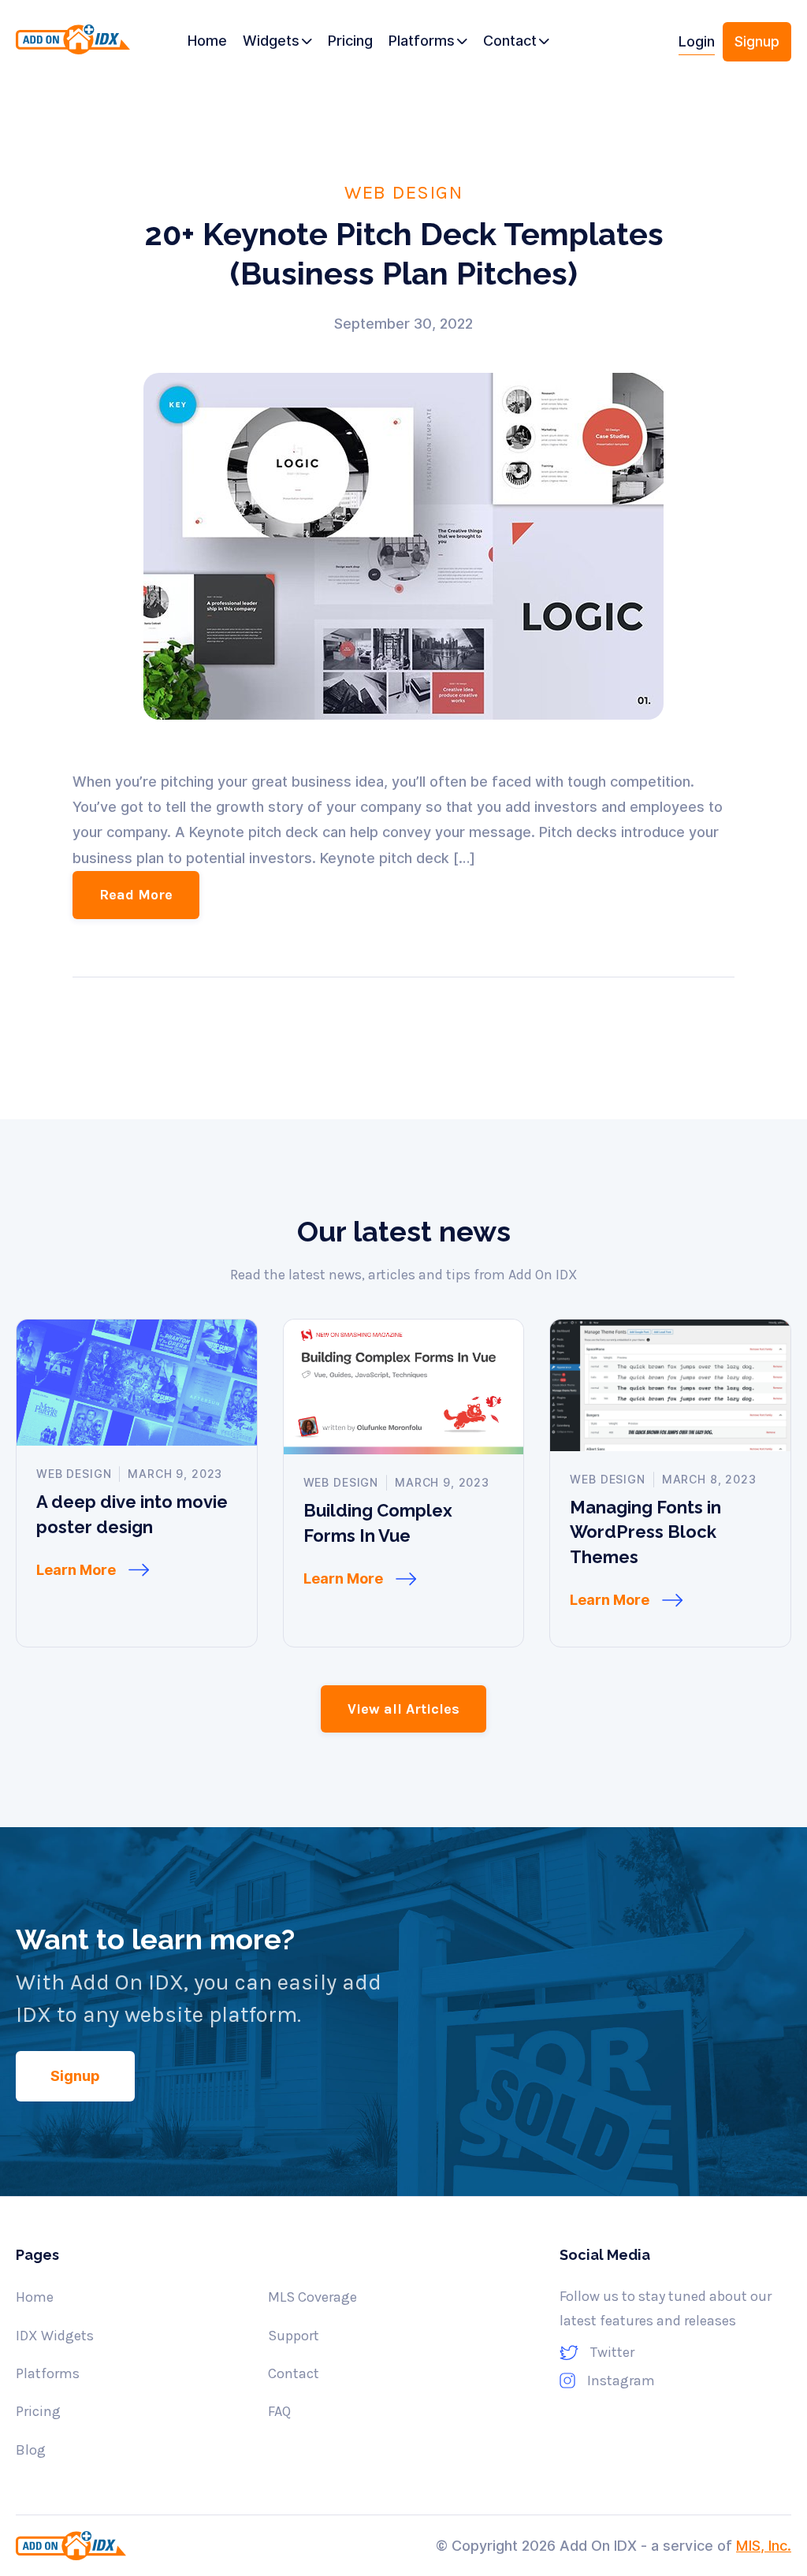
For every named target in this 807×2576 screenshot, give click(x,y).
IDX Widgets (55, 2336)
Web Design (403, 192)
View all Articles (403, 1709)
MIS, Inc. (764, 2546)
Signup (757, 41)
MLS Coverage (312, 2297)
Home (35, 2297)
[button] (277, 42)
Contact (294, 2373)
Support (294, 2336)
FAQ (279, 2411)
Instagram (621, 2381)
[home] (73, 48)
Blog (31, 2450)
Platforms (48, 2373)
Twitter (612, 2352)
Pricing (38, 2411)
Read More (136, 895)
